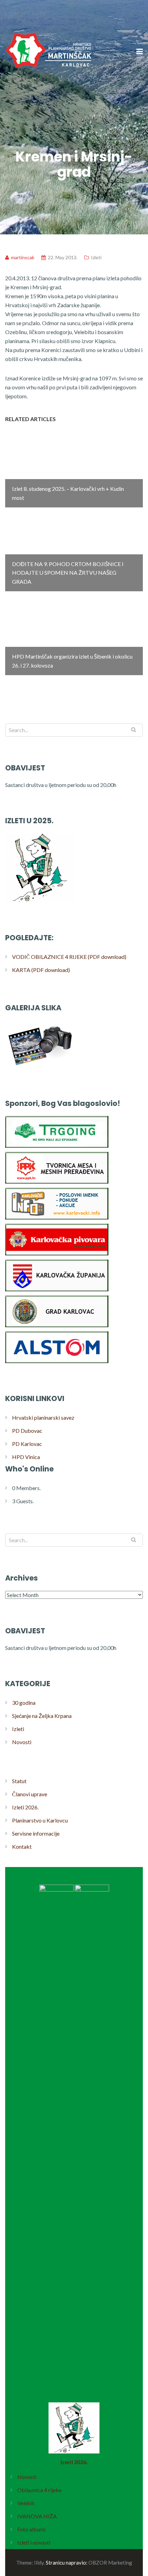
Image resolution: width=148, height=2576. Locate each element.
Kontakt (22, 1846)
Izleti (96, 257)
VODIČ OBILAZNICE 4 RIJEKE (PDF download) (69, 957)
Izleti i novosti (34, 2542)
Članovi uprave (30, 1794)
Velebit (26, 2503)
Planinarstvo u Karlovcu (40, 1820)
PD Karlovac (27, 1444)
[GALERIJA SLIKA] (40, 1067)
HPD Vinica (26, 1457)
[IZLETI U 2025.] (40, 902)
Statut (19, 1781)
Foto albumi (31, 2529)
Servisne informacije (36, 1833)
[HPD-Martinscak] (48, 93)
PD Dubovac (27, 1431)
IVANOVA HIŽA (37, 2516)
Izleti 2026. (25, 1807)
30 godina (24, 1703)
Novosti (22, 1742)
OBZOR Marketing (110, 2563)
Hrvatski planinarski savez (43, 1417)
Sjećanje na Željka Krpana (42, 1716)
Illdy (39, 2563)
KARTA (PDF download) (41, 970)
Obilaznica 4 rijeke (39, 2490)
